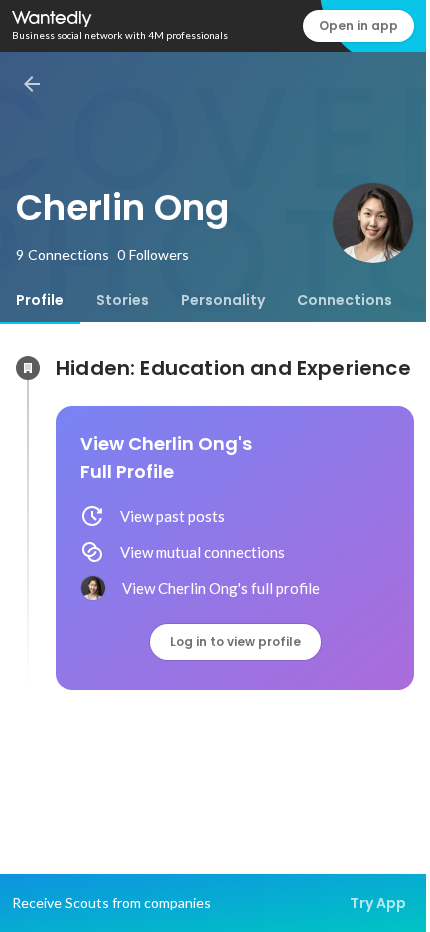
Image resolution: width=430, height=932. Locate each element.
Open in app (358, 25)
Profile (40, 300)
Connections (344, 300)
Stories (122, 300)
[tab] (40, 300)
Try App (378, 903)
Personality (223, 300)
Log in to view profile (235, 641)
